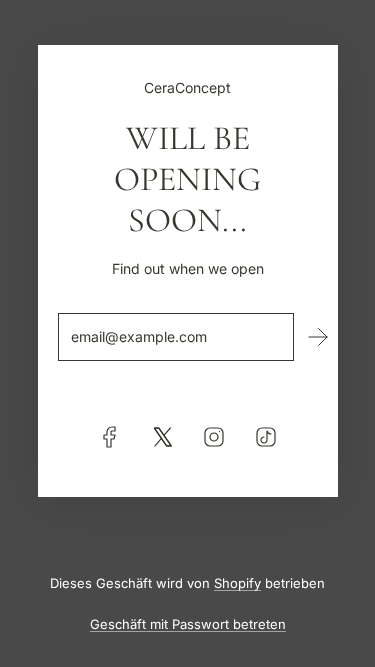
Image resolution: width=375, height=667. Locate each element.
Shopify (237, 583)
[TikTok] (266, 437)
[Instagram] (214, 437)
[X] (162, 437)
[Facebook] (110, 437)
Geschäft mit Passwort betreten (188, 624)
